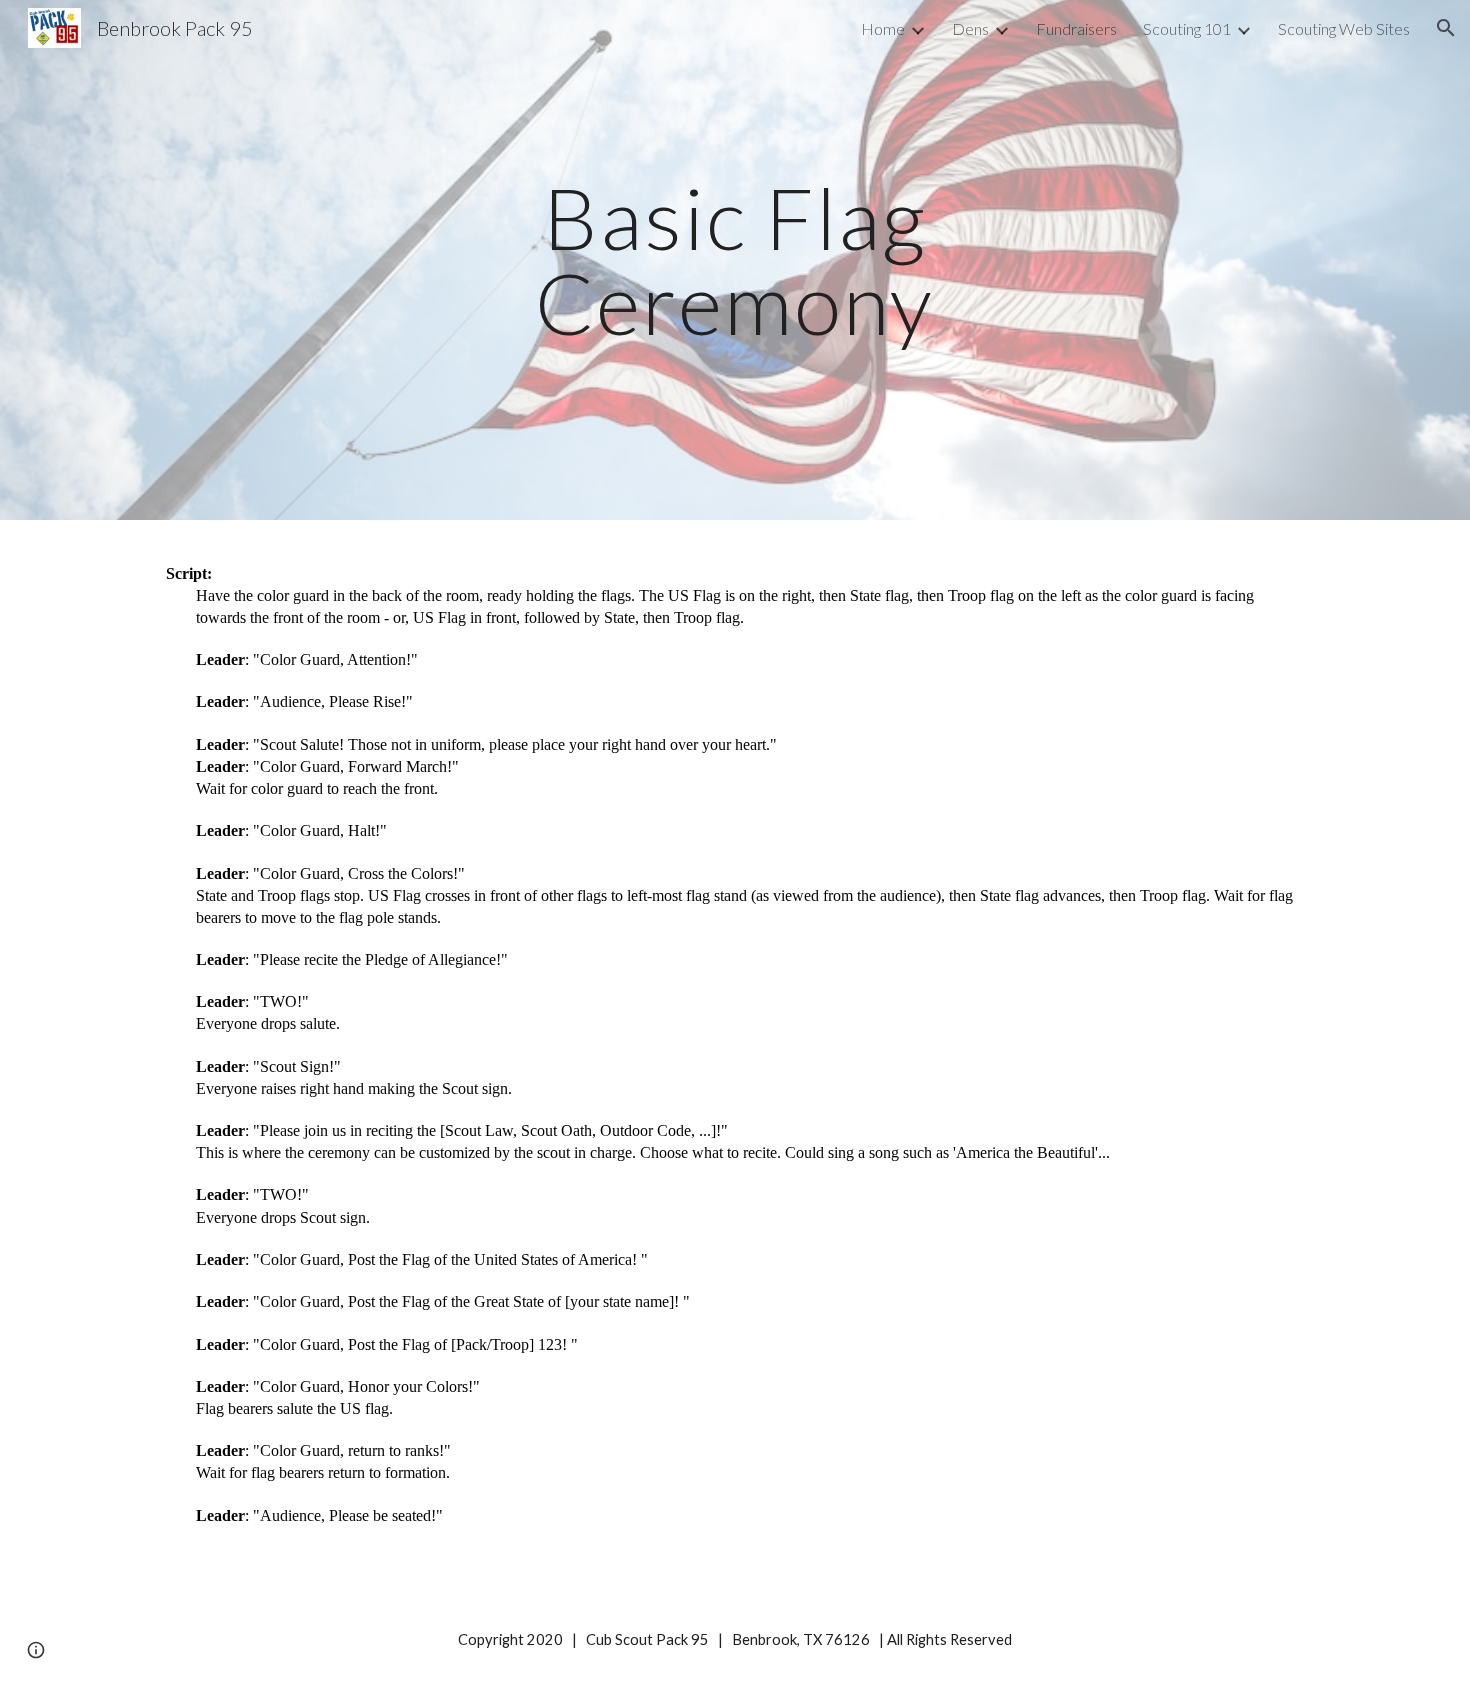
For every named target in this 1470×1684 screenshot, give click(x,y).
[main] (735, 260)
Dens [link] (970, 28)
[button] (1446, 28)
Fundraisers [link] (1076, 28)
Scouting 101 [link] (1187, 28)
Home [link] (883, 28)
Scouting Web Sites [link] (1344, 28)
